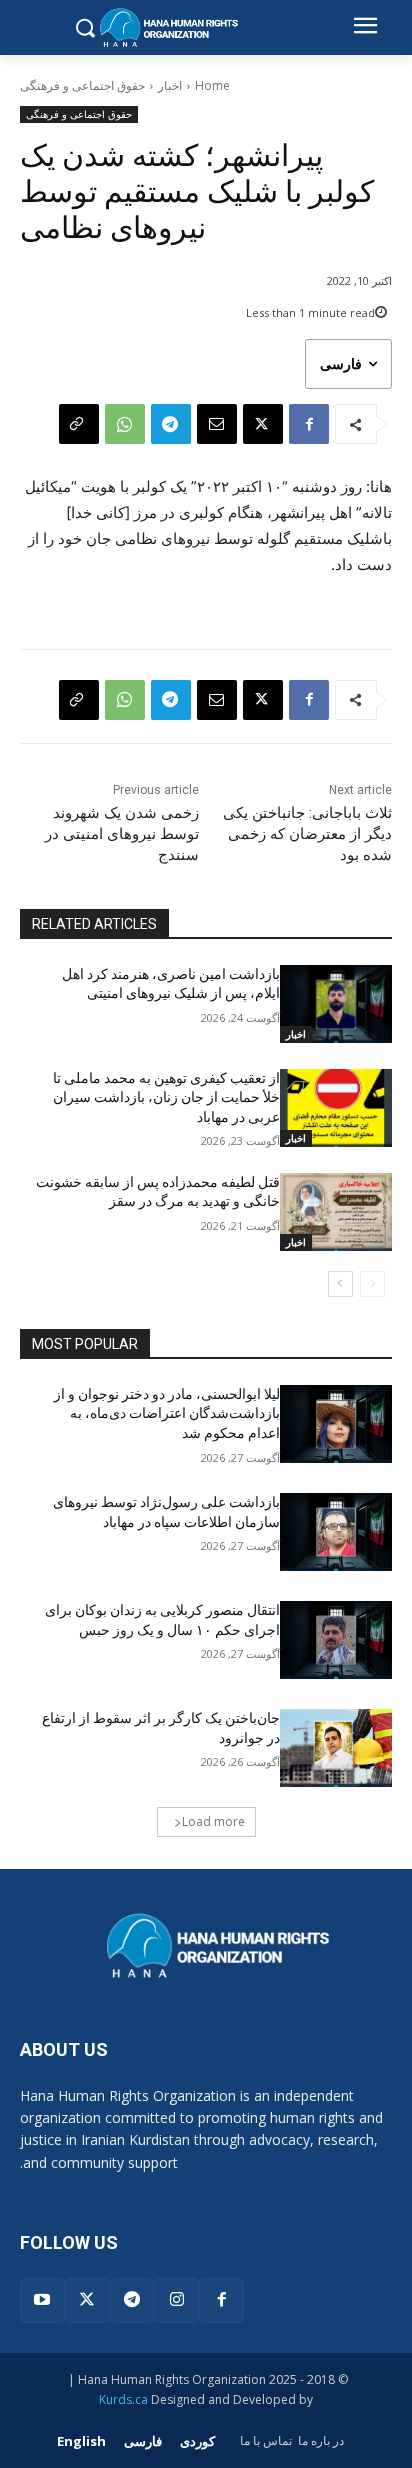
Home (212, 85)
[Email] (217, 424)
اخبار (170, 85)
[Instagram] (176, 2300)
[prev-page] (372, 1284)
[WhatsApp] (125, 424)
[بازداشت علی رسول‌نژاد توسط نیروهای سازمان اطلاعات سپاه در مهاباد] (336, 1532)
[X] (263, 424)
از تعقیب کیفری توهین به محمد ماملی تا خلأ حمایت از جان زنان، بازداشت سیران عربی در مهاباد (166, 1097)
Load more (213, 1821)
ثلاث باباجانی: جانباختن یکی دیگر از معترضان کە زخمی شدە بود (307, 834)
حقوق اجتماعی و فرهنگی (82, 85)
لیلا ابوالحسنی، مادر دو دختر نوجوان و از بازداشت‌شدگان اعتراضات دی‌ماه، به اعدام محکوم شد (167, 1413)
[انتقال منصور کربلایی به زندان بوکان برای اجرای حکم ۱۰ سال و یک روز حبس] (336, 1640)
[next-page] (340, 1284)
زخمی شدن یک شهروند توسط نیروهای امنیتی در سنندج (122, 834)
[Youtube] (42, 2300)
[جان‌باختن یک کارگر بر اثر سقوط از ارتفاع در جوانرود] (336, 1748)
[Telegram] (171, 424)
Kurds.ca (123, 2399)
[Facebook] (309, 424)
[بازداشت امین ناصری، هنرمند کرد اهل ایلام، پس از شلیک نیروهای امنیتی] (336, 1004)
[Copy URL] (79, 424)
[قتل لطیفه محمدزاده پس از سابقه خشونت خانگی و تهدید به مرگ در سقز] (336, 1212)
